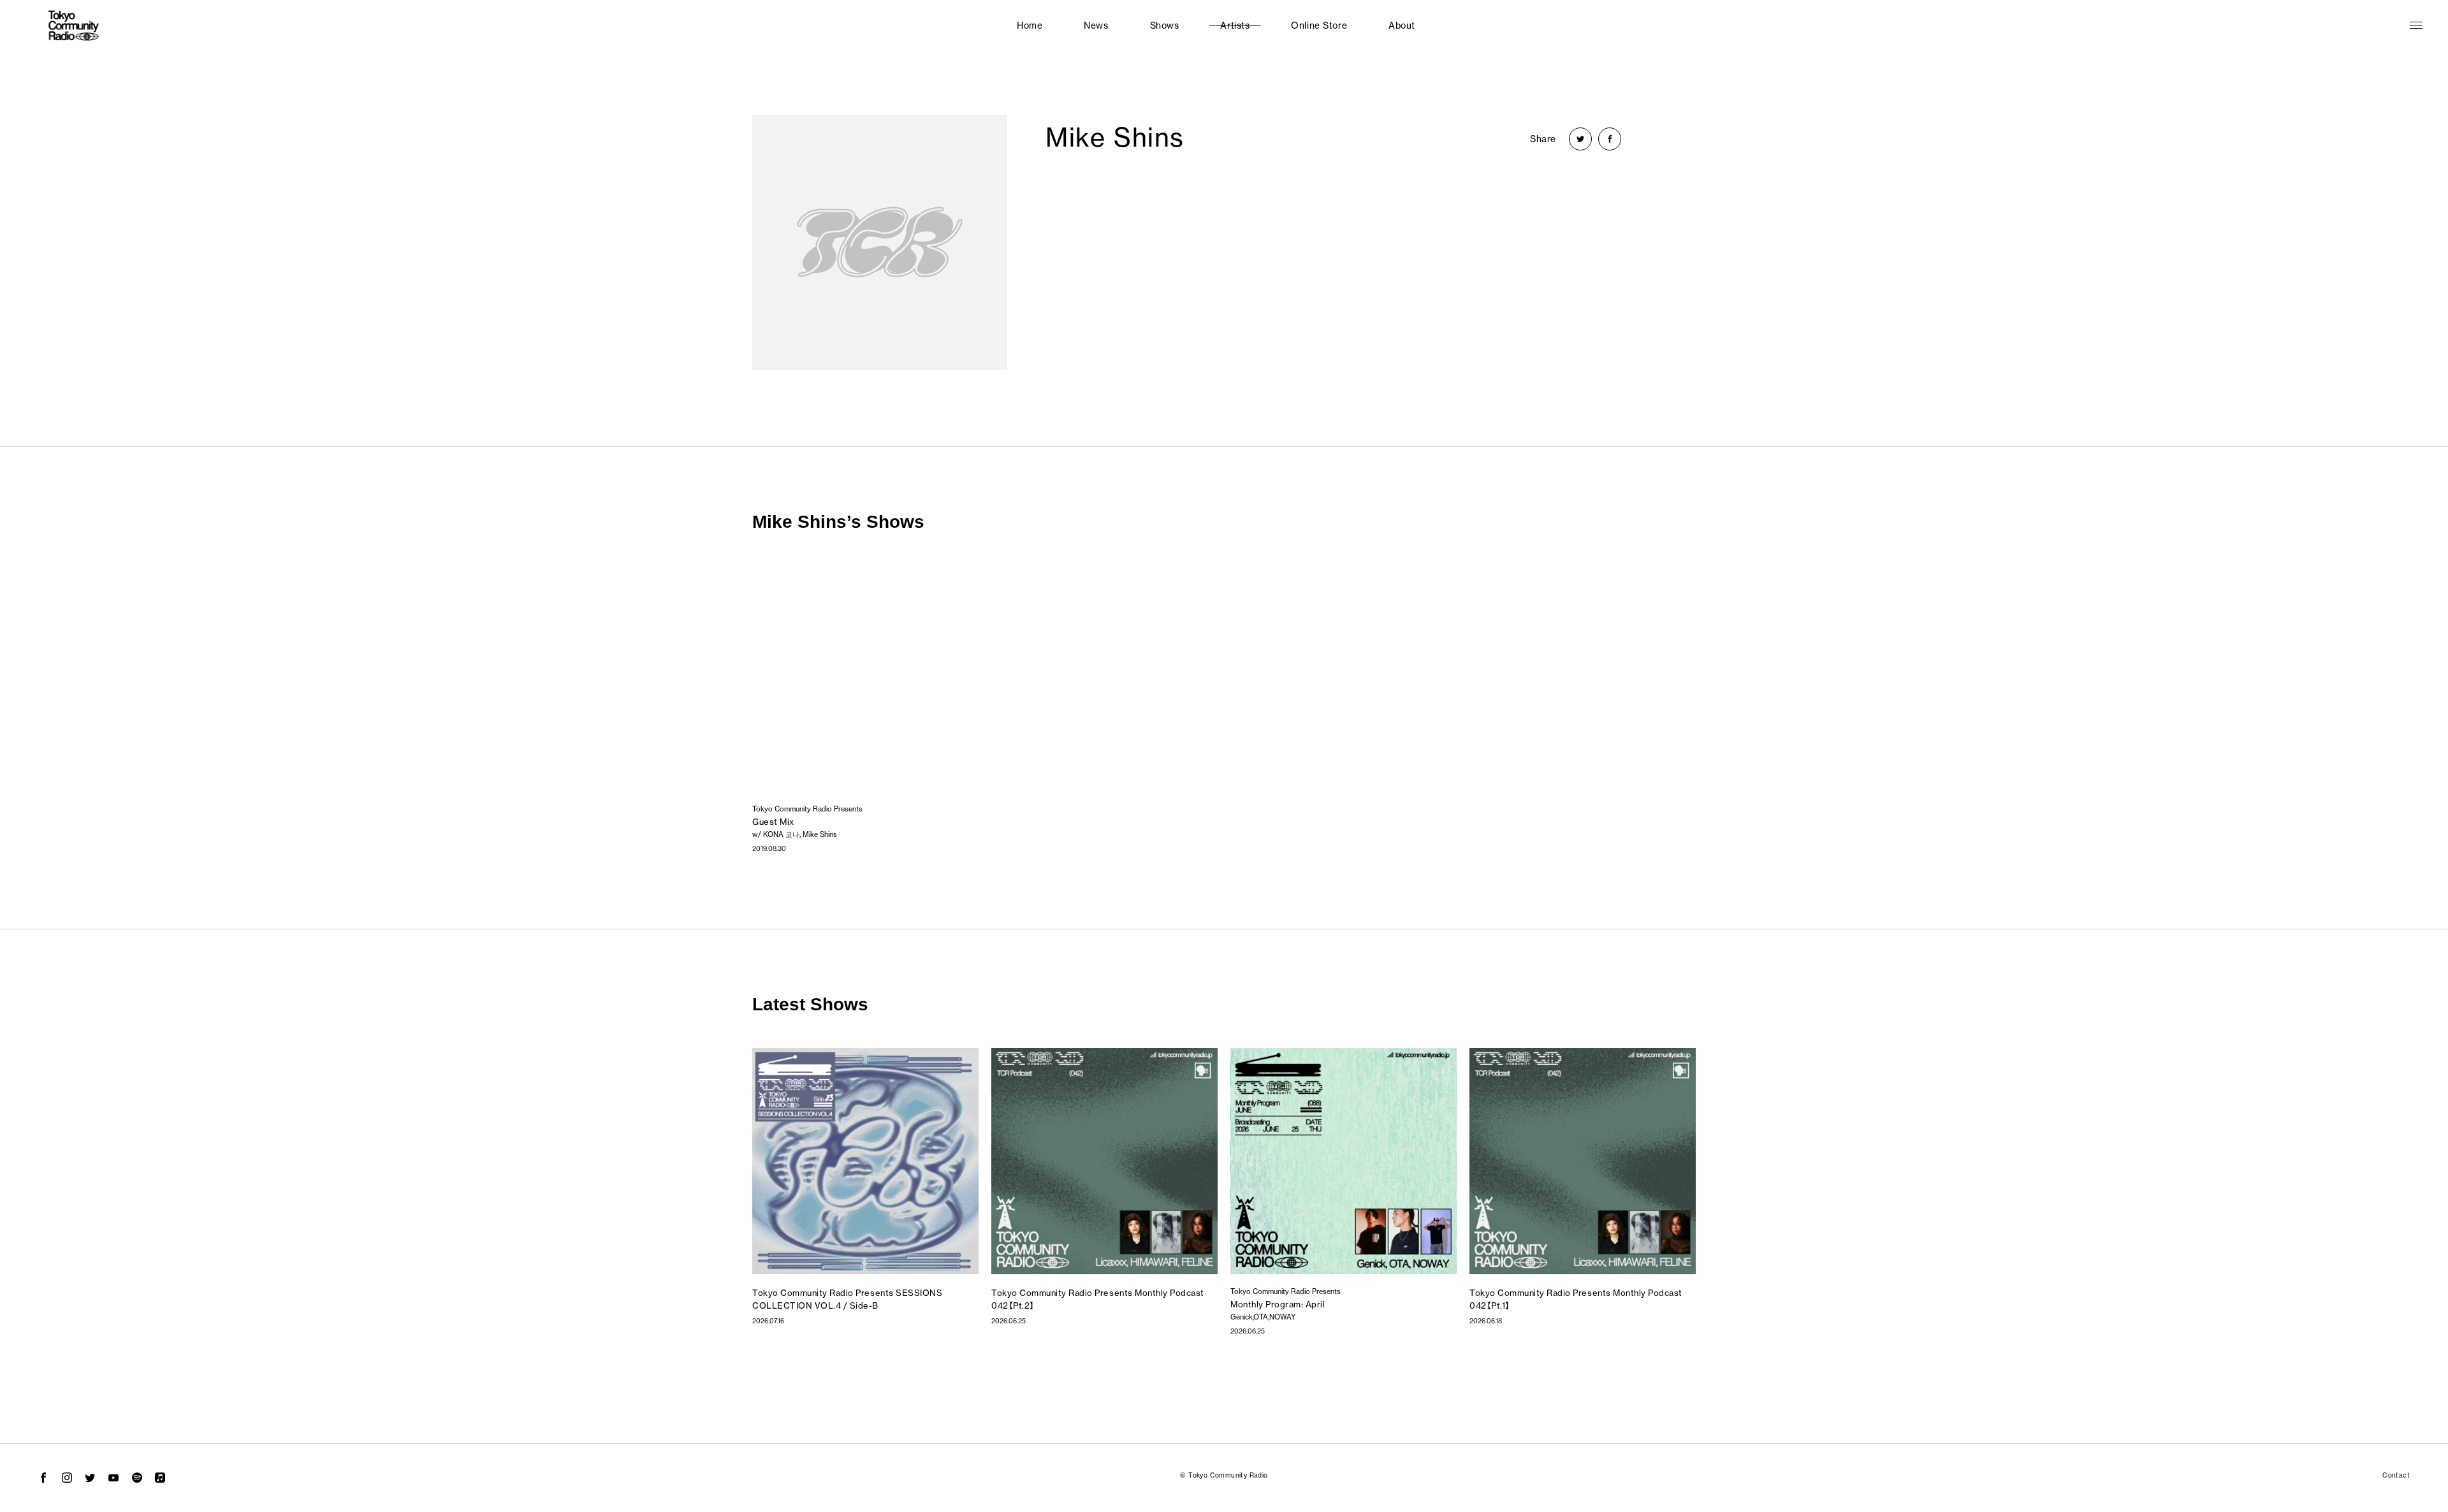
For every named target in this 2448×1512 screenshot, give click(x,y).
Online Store (1319, 25)
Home (1030, 25)
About (1402, 25)
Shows (1165, 25)
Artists (1235, 25)
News (1096, 25)
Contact (2396, 1475)
